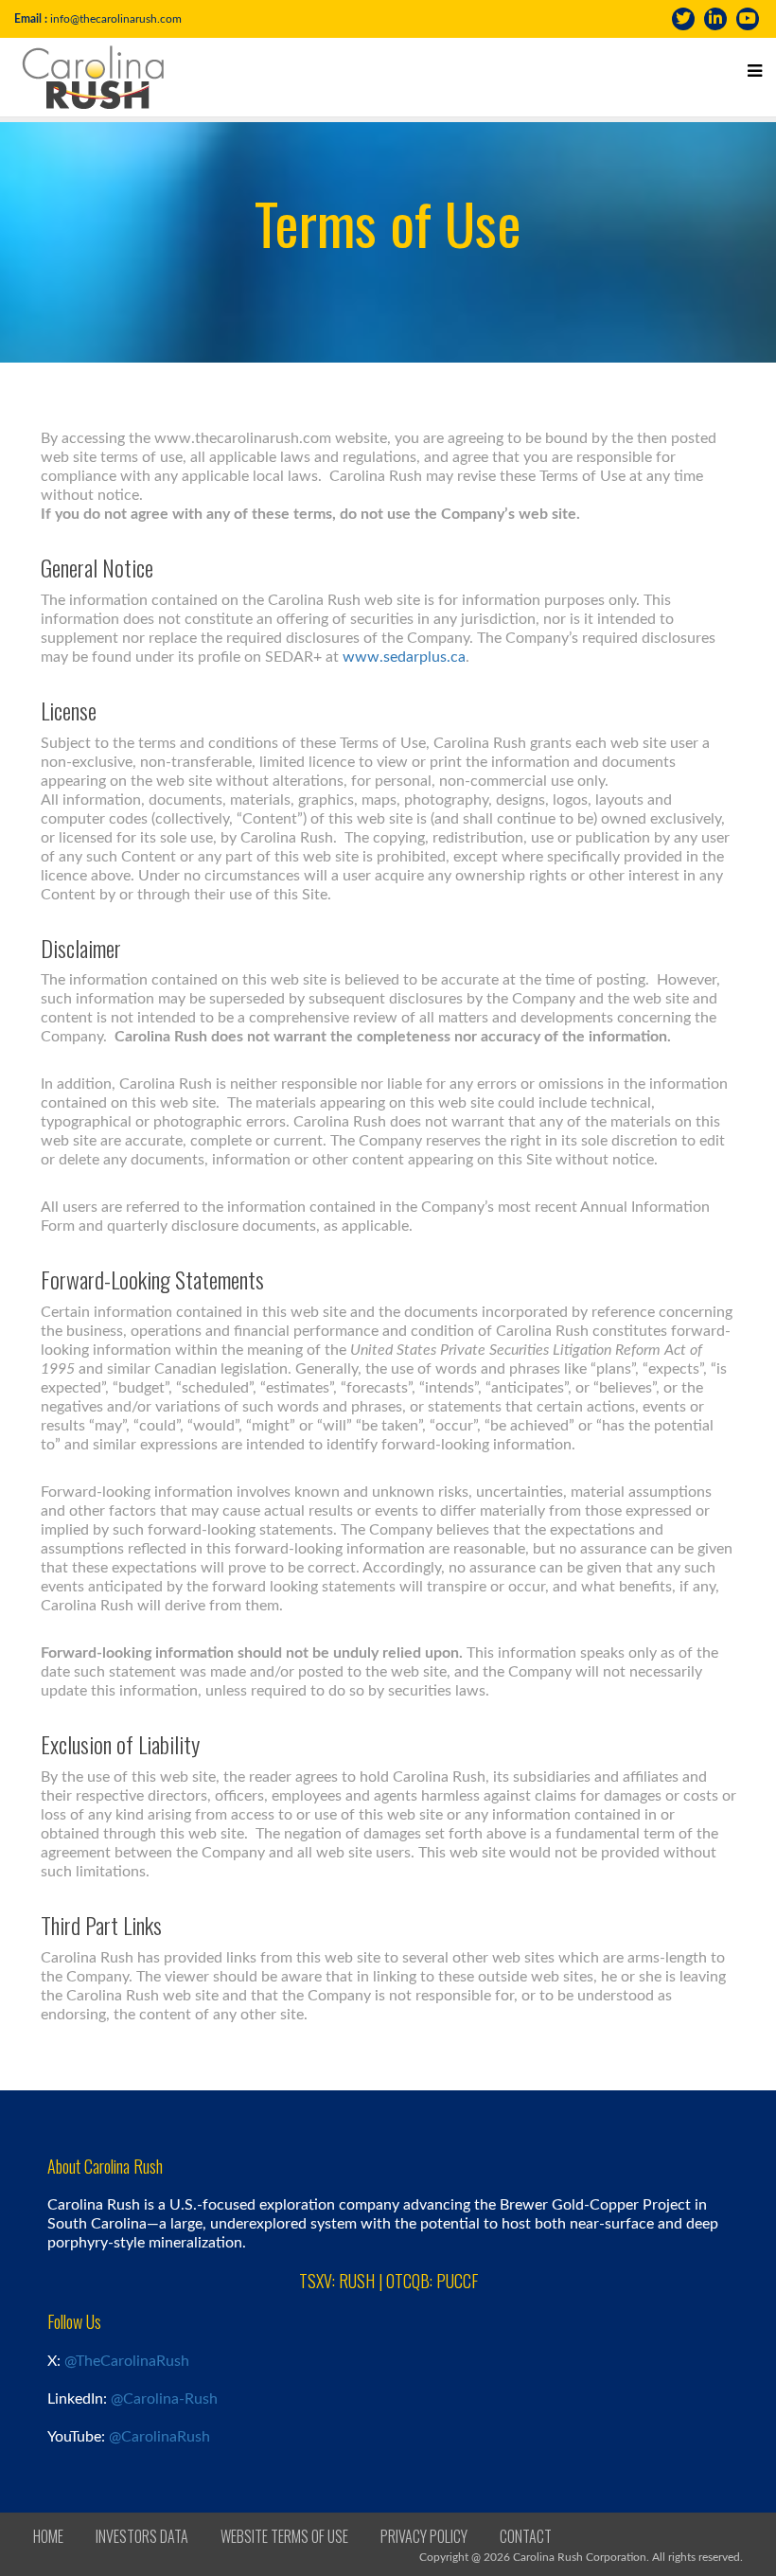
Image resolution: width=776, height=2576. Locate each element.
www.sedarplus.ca (404, 657)
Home (48, 2536)
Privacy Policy (424, 2536)
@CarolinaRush (159, 2437)
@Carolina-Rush (164, 2399)
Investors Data (142, 2536)
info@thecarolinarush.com (116, 19)
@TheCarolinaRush (127, 2361)
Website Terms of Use (284, 2536)
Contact (526, 2536)
